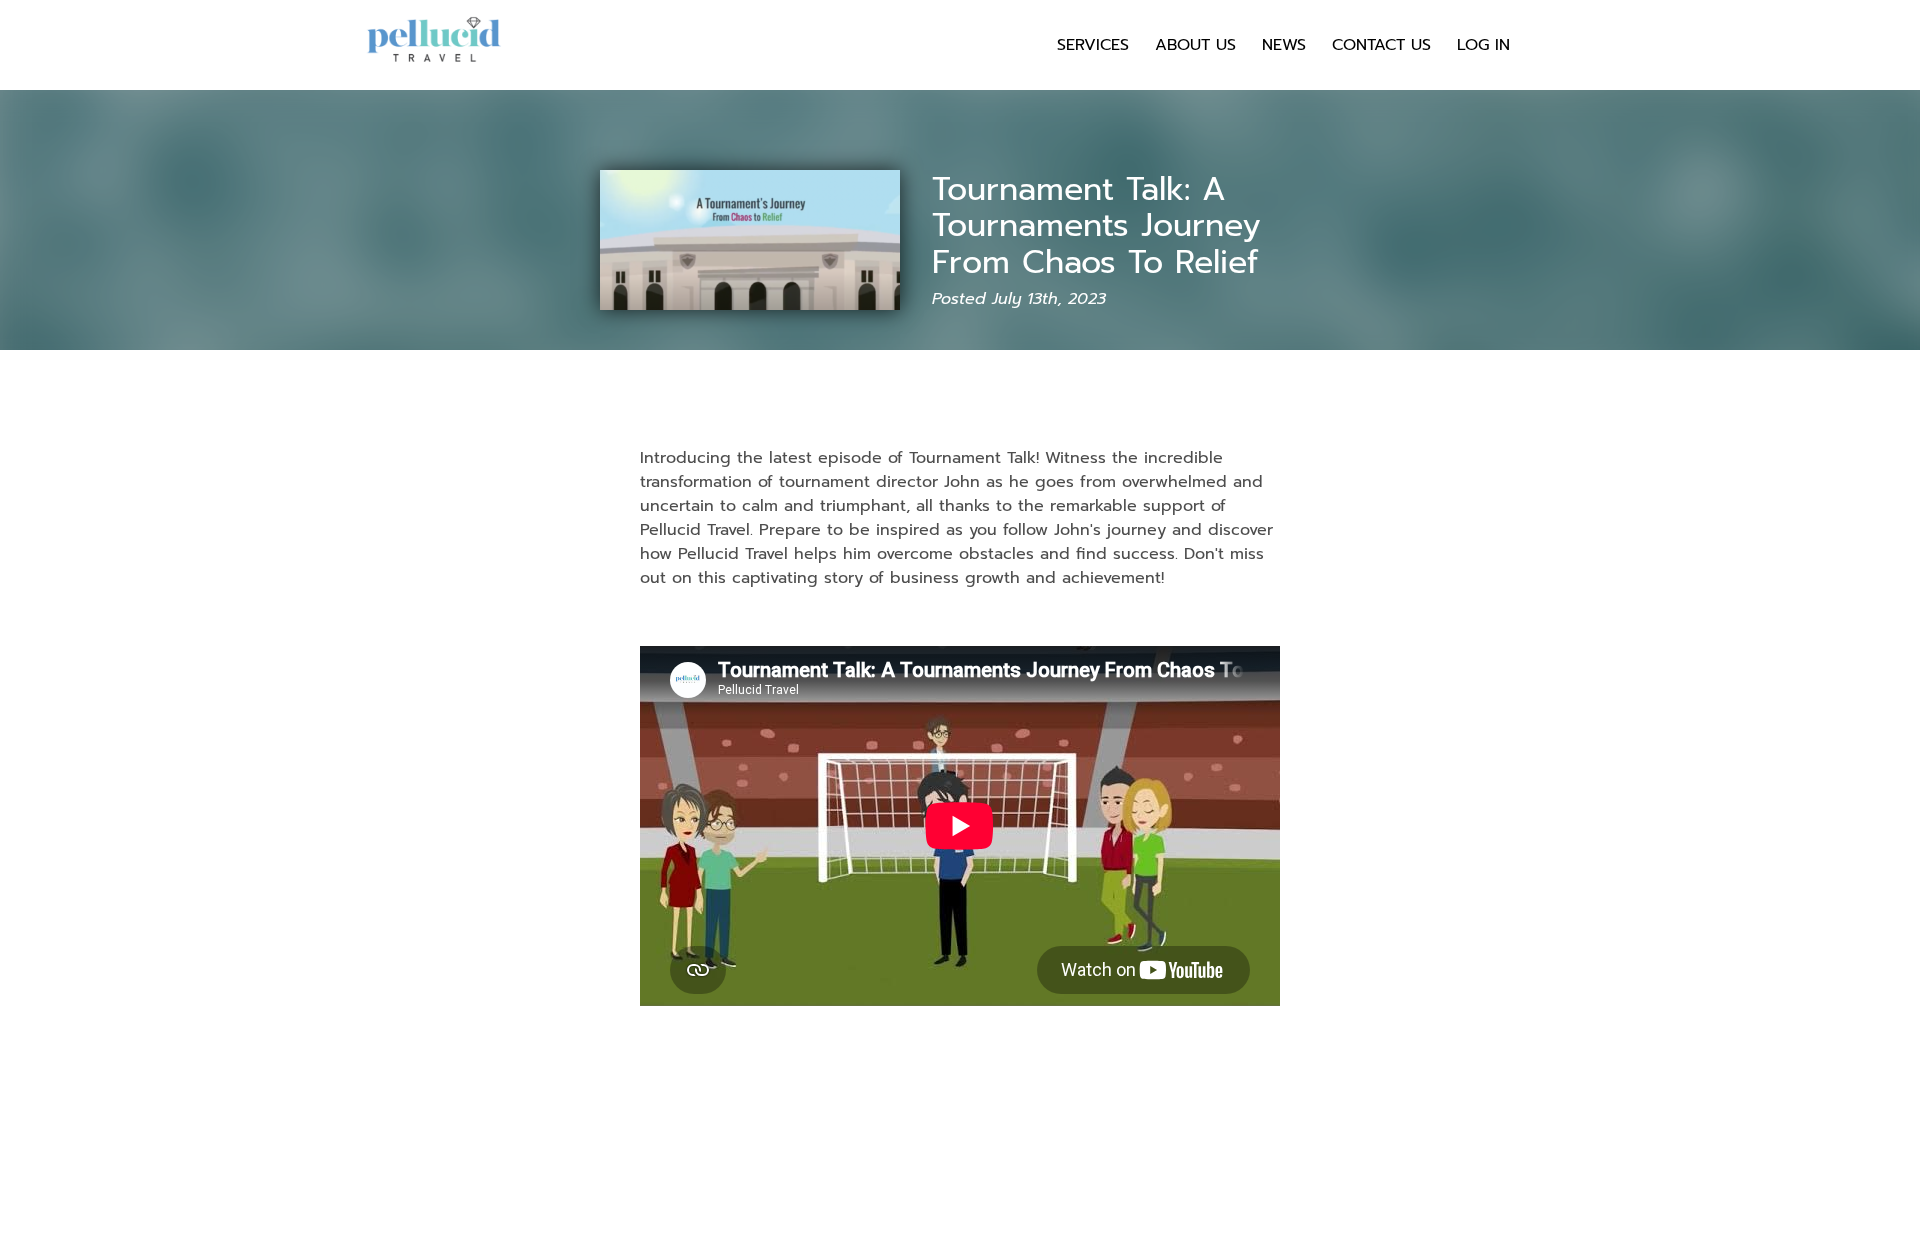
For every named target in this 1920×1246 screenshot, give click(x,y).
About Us (1195, 45)
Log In (1483, 45)
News (1284, 45)
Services (1093, 45)
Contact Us (1381, 45)
